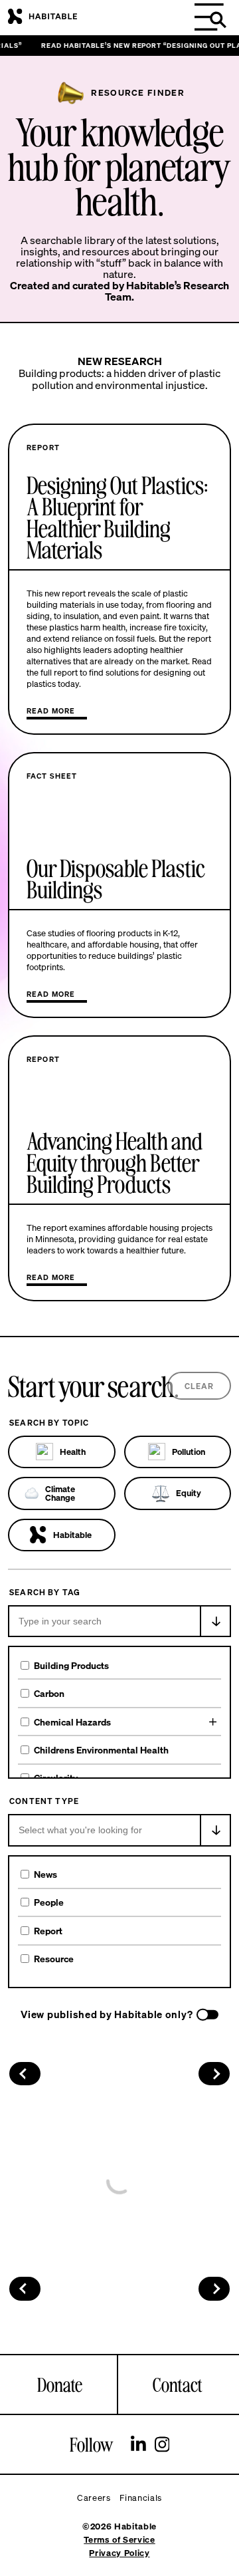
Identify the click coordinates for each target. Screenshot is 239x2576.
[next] (214, 2074)
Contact (178, 2384)
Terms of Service (119, 2540)
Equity (189, 1493)
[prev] (25, 2074)
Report (48, 1931)
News (45, 1874)
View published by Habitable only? (107, 2014)
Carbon (49, 1693)
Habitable (72, 1535)
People (49, 1902)
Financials (141, 2498)
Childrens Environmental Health (101, 1750)
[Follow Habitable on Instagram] (162, 2446)
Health (73, 1452)
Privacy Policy (119, 2553)
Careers (94, 2498)
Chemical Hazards (72, 1722)
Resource (54, 1959)
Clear (199, 1386)
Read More (51, 710)
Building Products (71, 1665)
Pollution (189, 1452)
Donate (60, 2384)
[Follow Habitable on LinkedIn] (138, 2446)
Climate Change (60, 1493)
